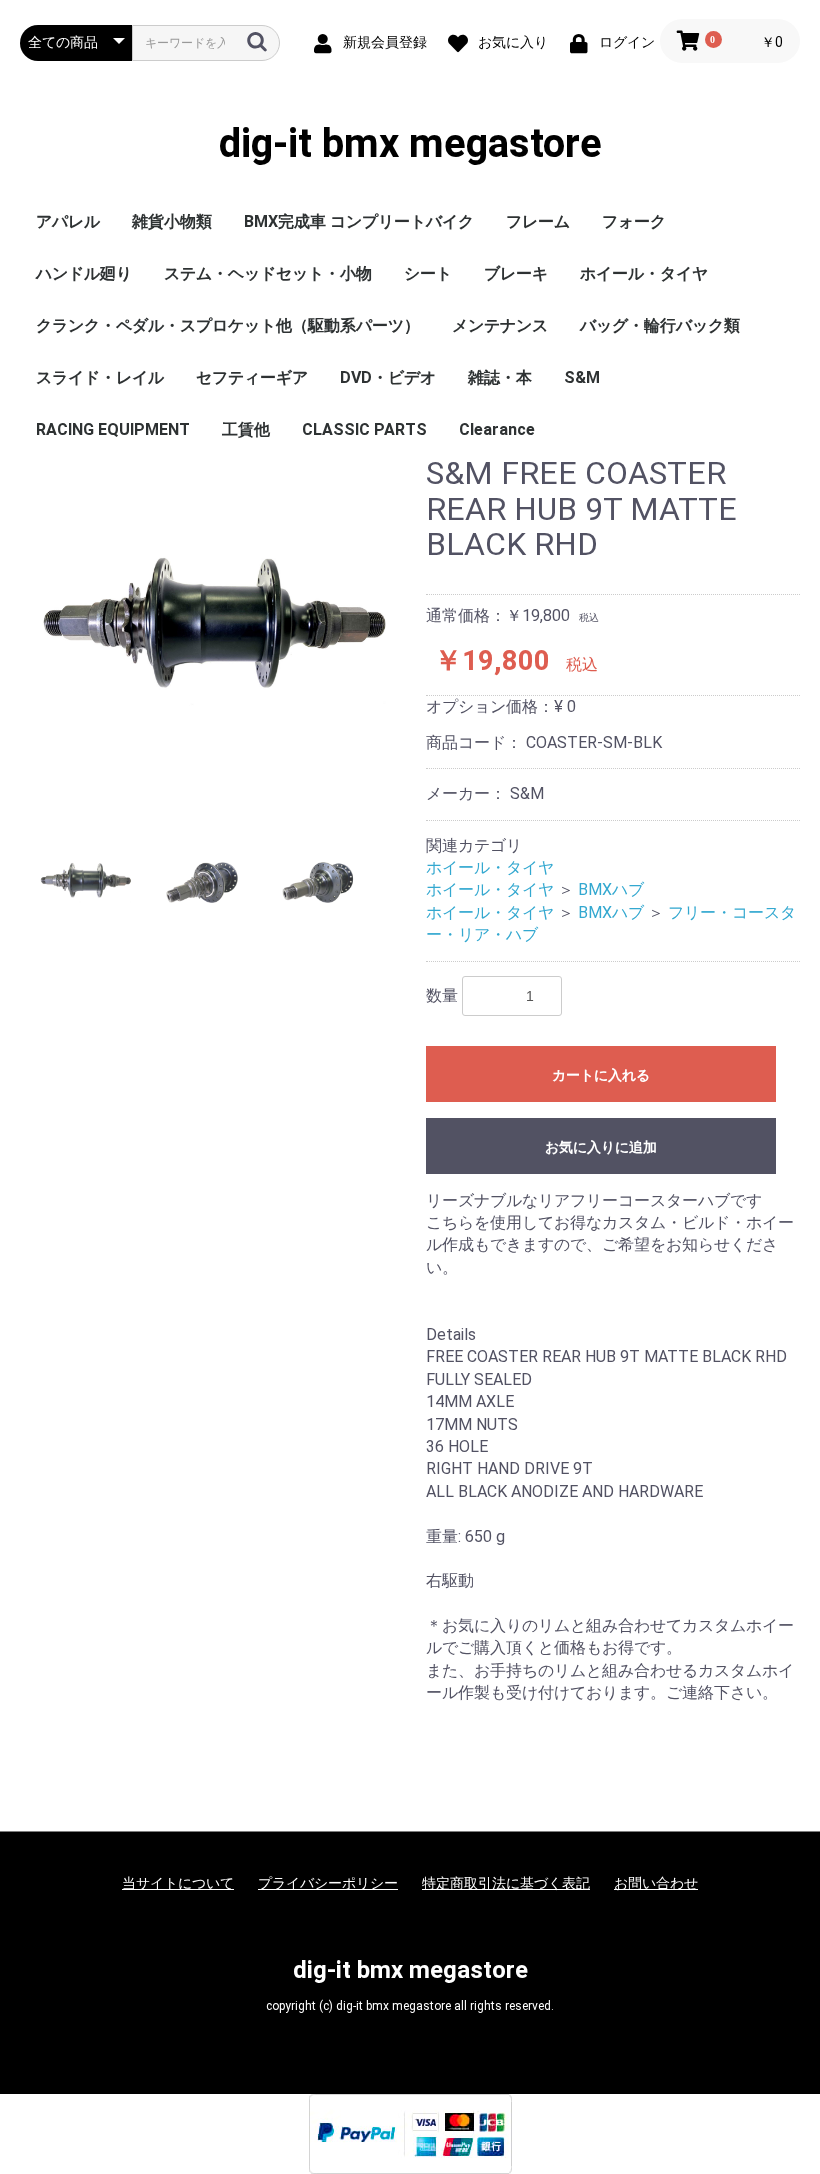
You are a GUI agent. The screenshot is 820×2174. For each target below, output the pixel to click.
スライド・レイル (100, 377)
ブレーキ (516, 273)
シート (428, 273)
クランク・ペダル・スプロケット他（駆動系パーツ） (228, 325)
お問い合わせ (656, 1883)
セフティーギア (252, 377)
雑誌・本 (500, 377)
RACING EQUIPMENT (113, 429)
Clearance (497, 429)
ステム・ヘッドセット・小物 (268, 273)
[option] (215, 631)
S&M (582, 377)
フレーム (538, 221)
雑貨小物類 (172, 221)
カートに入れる (601, 1075)
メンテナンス (500, 325)
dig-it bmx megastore (410, 144)
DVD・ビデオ (388, 377)
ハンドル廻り (84, 273)
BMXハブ (611, 889)
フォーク (634, 221)
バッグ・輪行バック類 (660, 325)
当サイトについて (178, 1883)
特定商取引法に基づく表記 (506, 1883)
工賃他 (246, 429)
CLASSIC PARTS (364, 429)
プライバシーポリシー (328, 1883)
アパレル (68, 221)
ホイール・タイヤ (644, 273)
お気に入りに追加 (601, 1147)
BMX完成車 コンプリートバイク (359, 221)
